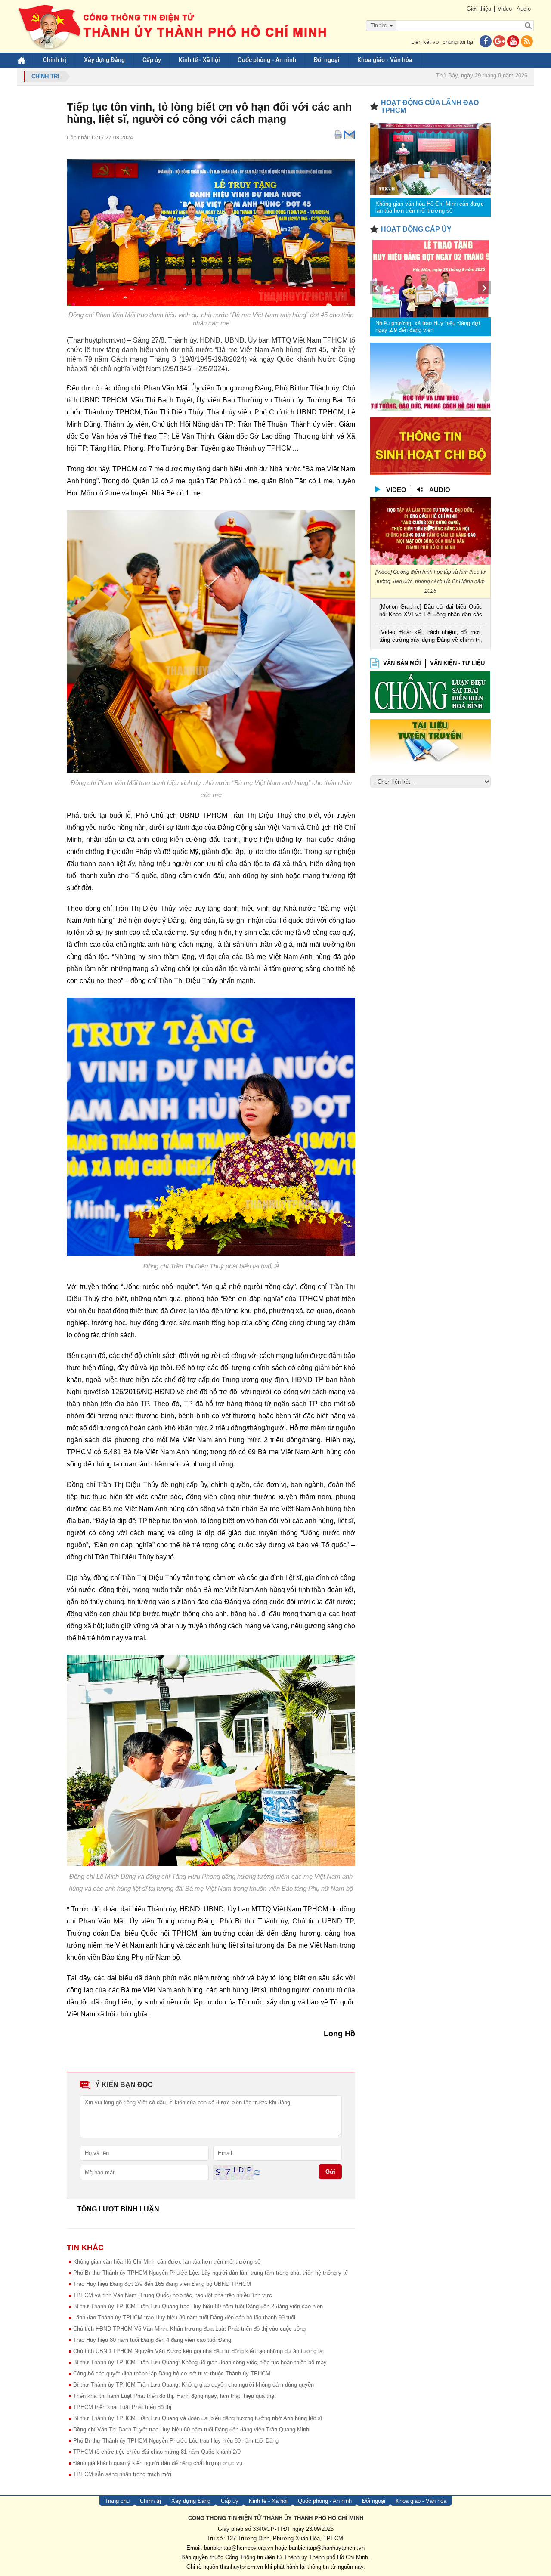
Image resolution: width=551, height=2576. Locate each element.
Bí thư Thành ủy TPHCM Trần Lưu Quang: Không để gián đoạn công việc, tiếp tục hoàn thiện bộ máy (200, 2362)
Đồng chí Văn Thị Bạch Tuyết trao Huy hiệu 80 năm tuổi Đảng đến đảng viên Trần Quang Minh (191, 2429)
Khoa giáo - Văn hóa (385, 60)
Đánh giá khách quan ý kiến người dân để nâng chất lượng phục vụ (158, 2463)
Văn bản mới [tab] (402, 663)
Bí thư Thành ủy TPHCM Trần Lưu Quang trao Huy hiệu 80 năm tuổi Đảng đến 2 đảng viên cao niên (198, 2306)
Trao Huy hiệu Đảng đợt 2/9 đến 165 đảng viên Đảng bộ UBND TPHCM (162, 2284)
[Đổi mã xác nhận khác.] (257, 2172)
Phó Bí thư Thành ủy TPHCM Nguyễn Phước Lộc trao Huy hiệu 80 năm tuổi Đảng (176, 2441)
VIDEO (396, 490)
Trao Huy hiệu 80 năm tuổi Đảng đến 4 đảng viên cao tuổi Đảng (152, 2340)
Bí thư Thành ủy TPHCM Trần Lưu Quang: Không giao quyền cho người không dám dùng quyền (193, 2385)
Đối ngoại (327, 60)
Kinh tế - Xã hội (199, 60)
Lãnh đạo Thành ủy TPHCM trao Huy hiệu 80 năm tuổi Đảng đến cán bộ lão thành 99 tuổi (184, 2318)
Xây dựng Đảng (104, 60)
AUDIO (440, 490)
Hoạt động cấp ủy (416, 229)
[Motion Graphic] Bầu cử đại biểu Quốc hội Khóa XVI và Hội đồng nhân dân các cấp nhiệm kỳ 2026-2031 (431, 611)
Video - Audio (514, 9)
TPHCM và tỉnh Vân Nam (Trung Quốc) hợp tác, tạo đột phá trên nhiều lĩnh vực (173, 2295)
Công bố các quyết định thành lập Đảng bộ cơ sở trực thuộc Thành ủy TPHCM (172, 2373)
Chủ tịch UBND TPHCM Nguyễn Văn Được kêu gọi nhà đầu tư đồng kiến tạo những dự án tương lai (198, 2351)
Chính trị (55, 60)
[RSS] (527, 42)
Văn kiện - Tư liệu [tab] (457, 663)
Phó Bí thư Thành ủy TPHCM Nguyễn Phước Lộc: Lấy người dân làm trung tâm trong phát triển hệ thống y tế (210, 2273)
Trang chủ (117, 2501)
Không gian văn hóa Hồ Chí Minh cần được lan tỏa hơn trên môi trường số (167, 2262)
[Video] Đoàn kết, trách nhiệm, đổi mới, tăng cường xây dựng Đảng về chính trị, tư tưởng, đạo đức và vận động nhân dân (431, 637)
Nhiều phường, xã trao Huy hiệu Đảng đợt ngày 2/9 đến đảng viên (428, 326)
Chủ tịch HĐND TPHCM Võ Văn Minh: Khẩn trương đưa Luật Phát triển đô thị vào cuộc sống (189, 2329)
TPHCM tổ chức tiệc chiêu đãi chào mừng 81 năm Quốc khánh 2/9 (157, 2452)
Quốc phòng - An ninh (267, 60)
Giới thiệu (479, 9)
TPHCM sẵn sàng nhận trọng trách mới (122, 2474)
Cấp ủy (152, 60)
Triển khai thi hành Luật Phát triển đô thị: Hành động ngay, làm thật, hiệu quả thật (175, 2396)
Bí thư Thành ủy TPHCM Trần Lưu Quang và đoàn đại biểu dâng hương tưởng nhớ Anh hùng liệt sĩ (198, 2418)
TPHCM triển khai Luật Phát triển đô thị (122, 2407)
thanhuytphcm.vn (241, 2567)
